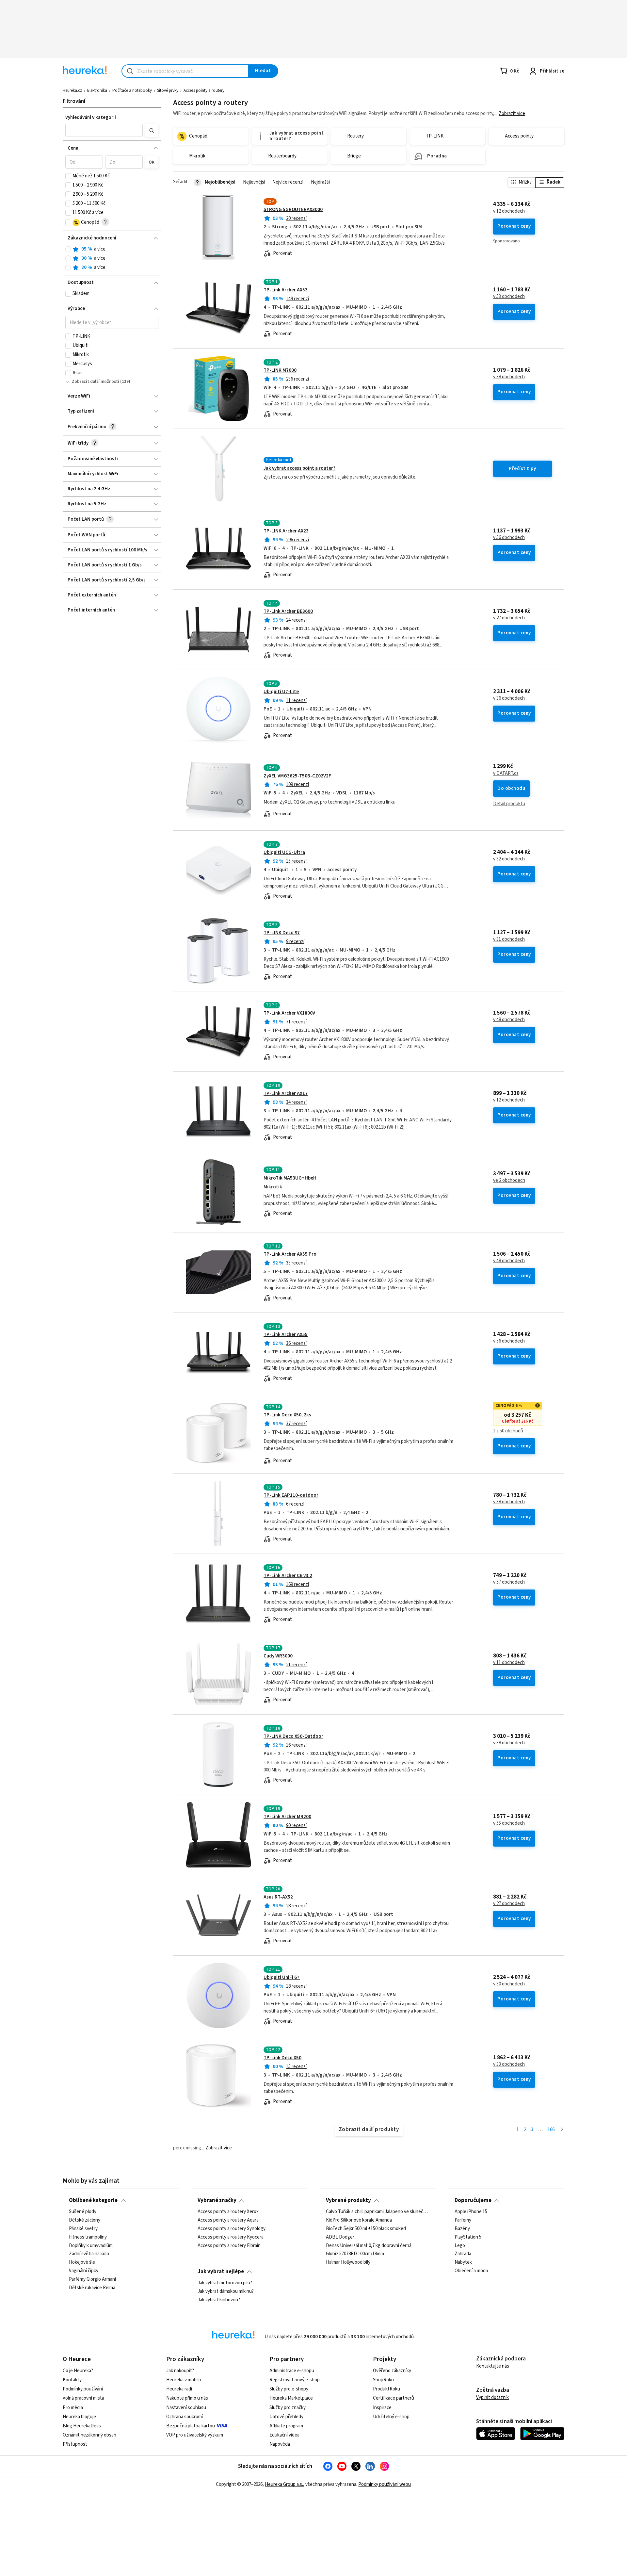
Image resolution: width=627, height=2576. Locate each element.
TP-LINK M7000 (280, 370)
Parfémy (463, 2220)
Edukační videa (284, 2435)
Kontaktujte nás (493, 2366)
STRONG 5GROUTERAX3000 (293, 210)
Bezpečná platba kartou (191, 2426)
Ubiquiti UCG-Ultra (284, 852)
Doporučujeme (473, 2200)
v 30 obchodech (509, 1984)
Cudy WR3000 (278, 1656)
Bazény (462, 2229)
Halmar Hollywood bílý (348, 2262)
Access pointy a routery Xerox (228, 2212)
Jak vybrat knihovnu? (219, 2300)
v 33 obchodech (509, 2064)
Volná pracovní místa (83, 2398)
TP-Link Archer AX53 (286, 290)
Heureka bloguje (79, 2417)
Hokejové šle (82, 2262)
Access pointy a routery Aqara (228, 2220)
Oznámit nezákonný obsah (89, 2435)
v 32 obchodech (509, 859)
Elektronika (97, 90)
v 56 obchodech (509, 538)
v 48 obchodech (509, 1020)
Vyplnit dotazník (492, 2397)
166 (551, 2130)
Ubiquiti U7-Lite (281, 692)
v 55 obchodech (509, 1823)
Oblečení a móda (471, 2271)
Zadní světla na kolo (89, 2254)
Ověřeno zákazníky (392, 2371)
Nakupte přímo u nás (187, 2398)
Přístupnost (75, 2444)
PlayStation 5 (468, 2237)
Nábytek (463, 2262)
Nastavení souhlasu (186, 2408)
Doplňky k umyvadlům (91, 2246)
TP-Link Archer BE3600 (288, 611)
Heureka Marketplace (291, 2398)
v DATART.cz (506, 774)
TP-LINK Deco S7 (282, 933)
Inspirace (382, 2408)
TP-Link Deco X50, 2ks (287, 1415)
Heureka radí (179, 2389)
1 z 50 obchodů (508, 1431)
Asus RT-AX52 (278, 1897)
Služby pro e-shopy (289, 2389)
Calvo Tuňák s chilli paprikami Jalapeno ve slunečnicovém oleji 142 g (378, 2212)
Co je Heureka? (78, 2371)
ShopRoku (383, 2380)
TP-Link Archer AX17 (286, 1093)
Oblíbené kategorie (93, 2200)
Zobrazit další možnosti (96, 382)
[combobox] (185, 71)
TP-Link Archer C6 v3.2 (288, 1576)
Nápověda (280, 2444)
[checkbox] (68, 176)
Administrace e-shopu (292, 2371)
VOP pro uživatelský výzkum (195, 2435)
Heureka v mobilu (184, 2380)
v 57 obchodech (509, 1582)
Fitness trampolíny (88, 2237)
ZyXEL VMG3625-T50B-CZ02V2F (297, 776)
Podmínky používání (83, 2389)
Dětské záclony (85, 2220)
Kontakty (72, 2380)
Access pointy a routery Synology (232, 2229)
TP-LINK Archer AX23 (286, 531)
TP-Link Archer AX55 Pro (290, 1254)
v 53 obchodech (509, 297)
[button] (104, 130)
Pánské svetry (83, 2229)
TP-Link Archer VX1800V (289, 1013)
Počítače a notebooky (132, 90)
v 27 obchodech (509, 618)
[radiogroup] (112, 259)
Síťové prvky (168, 90)
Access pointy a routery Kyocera (231, 2237)
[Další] (562, 2130)
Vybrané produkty (348, 2200)
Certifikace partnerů (394, 2398)
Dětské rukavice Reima (92, 2288)
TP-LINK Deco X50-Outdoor (293, 1736)
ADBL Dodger (340, 2237)
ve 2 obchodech (509, 1181)
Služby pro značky (288, 2408)
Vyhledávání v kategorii (91, 117)
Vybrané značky (217, 2200)
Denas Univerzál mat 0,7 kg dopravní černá (369, 2246)
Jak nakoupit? (180, 2371)
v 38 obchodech (509, 377)
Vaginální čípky (84, 2271)
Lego (460, 2246)
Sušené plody (83, 2212)
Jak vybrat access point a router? (299, 468)
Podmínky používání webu (385, 2484)
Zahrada (463, 2254)
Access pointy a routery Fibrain (229, 2246)
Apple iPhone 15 (471, 2212)
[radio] (68, 249)
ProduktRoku (386, 2389)
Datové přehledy (286, 2417)
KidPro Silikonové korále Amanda (359, 2220)
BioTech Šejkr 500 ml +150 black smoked (366, 2229)
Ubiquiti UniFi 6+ (282, 1977)
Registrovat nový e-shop (295, 2380)
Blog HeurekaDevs (82, 2426)
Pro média (73, 2408)
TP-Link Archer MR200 (287, 1817)
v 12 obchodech (509, 211)
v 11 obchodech (509, 1663)
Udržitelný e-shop (391, 2417)
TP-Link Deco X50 (282, 2058)
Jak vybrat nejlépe (221, 2272)
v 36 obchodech (509, 698)
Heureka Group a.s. (284, 2484)
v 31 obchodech (509, 939)
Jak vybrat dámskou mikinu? (226, 2291)
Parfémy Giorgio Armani (92, 2279)
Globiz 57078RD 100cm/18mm (355, 2254)
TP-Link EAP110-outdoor (291, 1495)
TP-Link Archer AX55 (286, 1335)
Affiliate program (286, 2426)
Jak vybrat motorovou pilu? (225, 2283)
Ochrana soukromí (185, 2417)
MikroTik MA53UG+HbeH (290, 1178)
